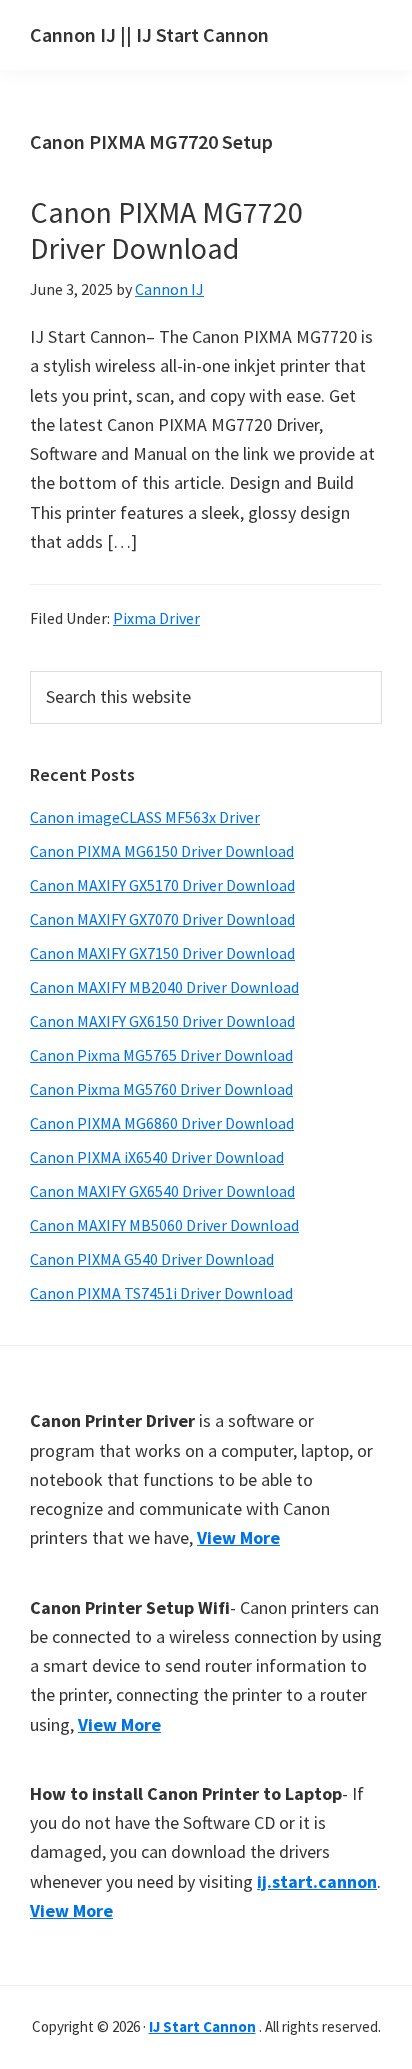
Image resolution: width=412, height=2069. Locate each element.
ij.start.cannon (317, 1881)
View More (238, 1537)
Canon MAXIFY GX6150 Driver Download (162, 1021)
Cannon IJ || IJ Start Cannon (149, 34)
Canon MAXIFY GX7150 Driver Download (162, 953)
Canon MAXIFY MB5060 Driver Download (164, 1225)
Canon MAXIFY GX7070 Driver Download (162, 919)
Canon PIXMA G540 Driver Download (152, 1259)
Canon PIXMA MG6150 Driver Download (162, 851)
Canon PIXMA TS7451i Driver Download (161, 1293)
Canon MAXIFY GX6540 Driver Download (162, 1191)
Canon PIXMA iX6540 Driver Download (157, 1157)
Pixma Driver (156, 618)
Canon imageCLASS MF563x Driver (145, 817)
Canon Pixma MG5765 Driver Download (161, 1055)
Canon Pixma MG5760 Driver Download (161, 1089)
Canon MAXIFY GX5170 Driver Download (162, 885)
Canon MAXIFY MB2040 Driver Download (164, 987)
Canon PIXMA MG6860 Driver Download (162, 1123)
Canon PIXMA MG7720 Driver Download (166, 230)
